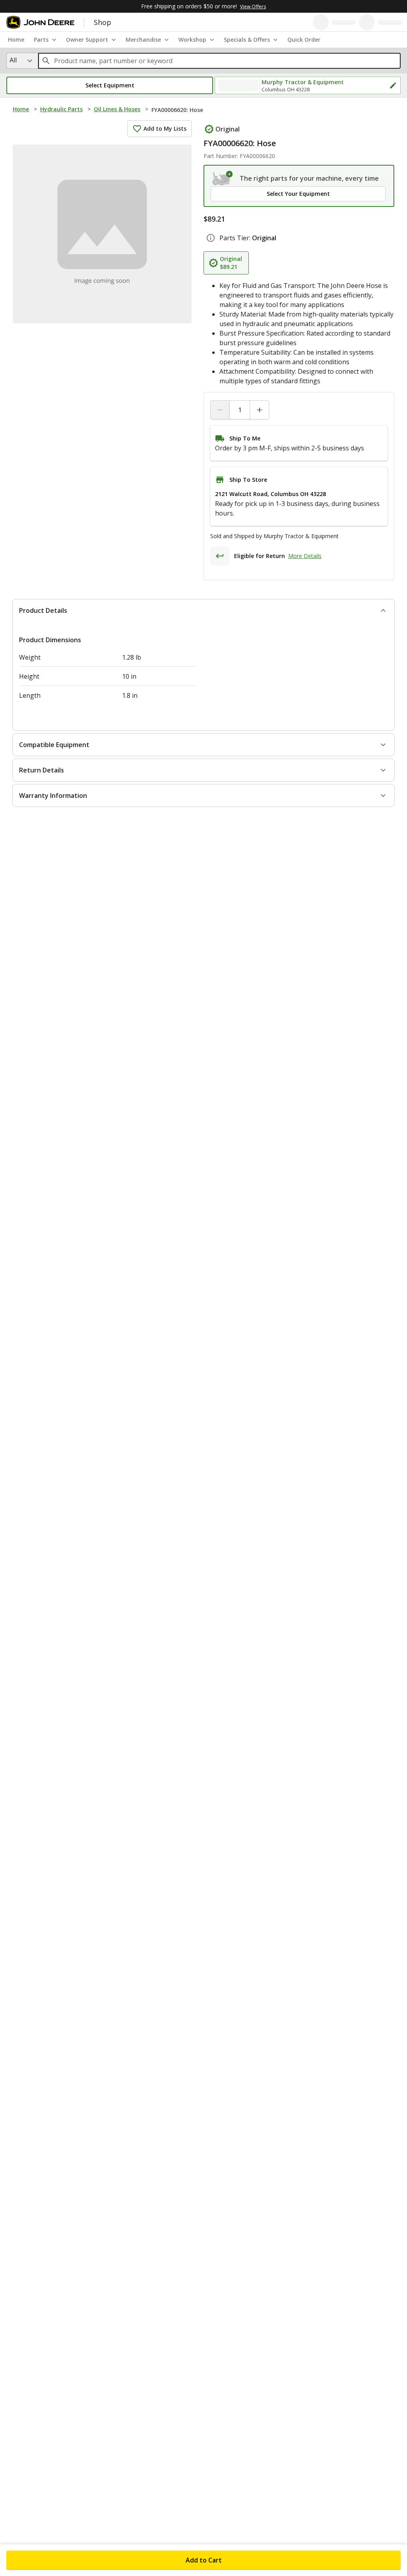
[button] (110, 85)
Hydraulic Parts (61, 109)
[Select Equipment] (223, 178)
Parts (41, 40)
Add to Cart (204, 2560)
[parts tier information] (211, 238)
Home (21, 109)
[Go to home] (40, 22)
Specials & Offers (247, 40)
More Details (305, 556)
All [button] (13, 60)
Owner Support (87, 40)
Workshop (192, 40)
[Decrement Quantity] (220, 410)
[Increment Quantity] (259, 410)
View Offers (253, 7)
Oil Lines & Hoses (117, 109)
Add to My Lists (165, 128)
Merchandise (143, 40)
